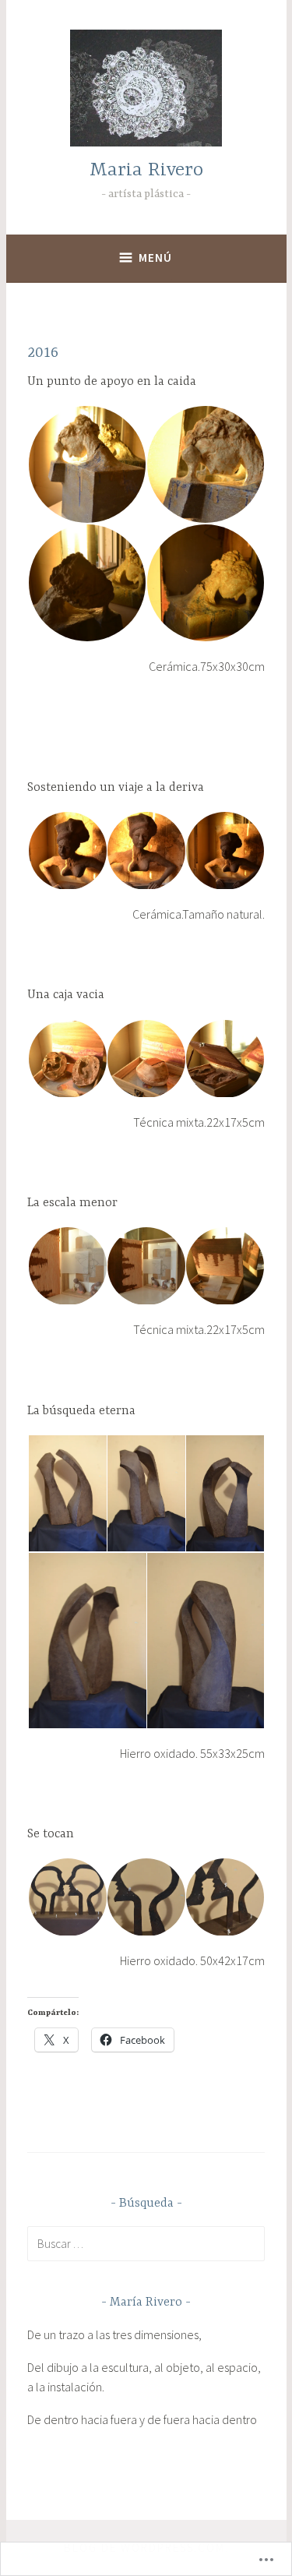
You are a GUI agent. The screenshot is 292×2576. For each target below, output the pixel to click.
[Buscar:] (146, 2243)
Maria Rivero (146, 170)
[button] (86, 464)
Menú (155, 258)
